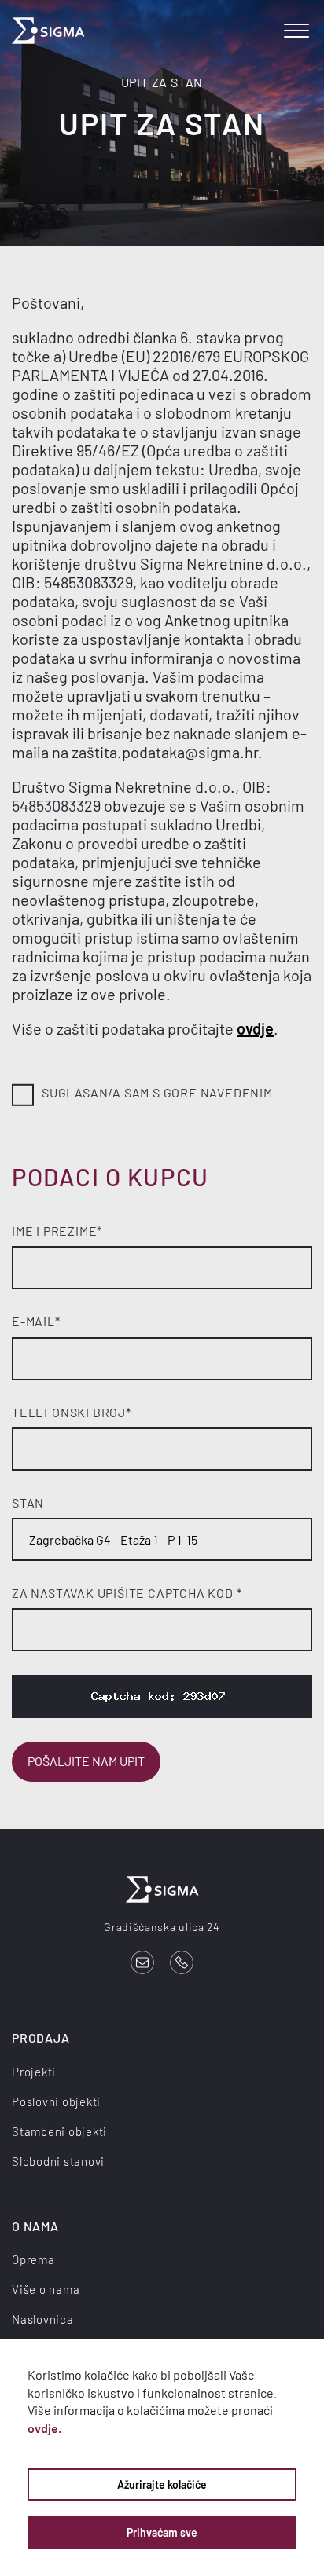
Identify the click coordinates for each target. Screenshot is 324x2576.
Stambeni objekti (59, 2131)
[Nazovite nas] (182, 1962)
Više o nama (46, 2289)
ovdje (255, 1028)
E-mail (36, 1321)
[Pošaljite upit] (142, 1962)
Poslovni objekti (56, 2101)
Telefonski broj (72, 1412)
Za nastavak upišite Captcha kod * (127, 1593)
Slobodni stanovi (58, 2161)
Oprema (33, 2259)
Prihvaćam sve (162, 2532)
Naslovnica (43, 2319)
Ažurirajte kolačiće (162, 2484)
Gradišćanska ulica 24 (162, 1927)
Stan (28, 1502)
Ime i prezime (57, 1231)
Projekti (34, 2072)
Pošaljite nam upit (86, 1761)
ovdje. (44, 2428)
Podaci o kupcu (110, 1176)
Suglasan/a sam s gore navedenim (157, 1092)
